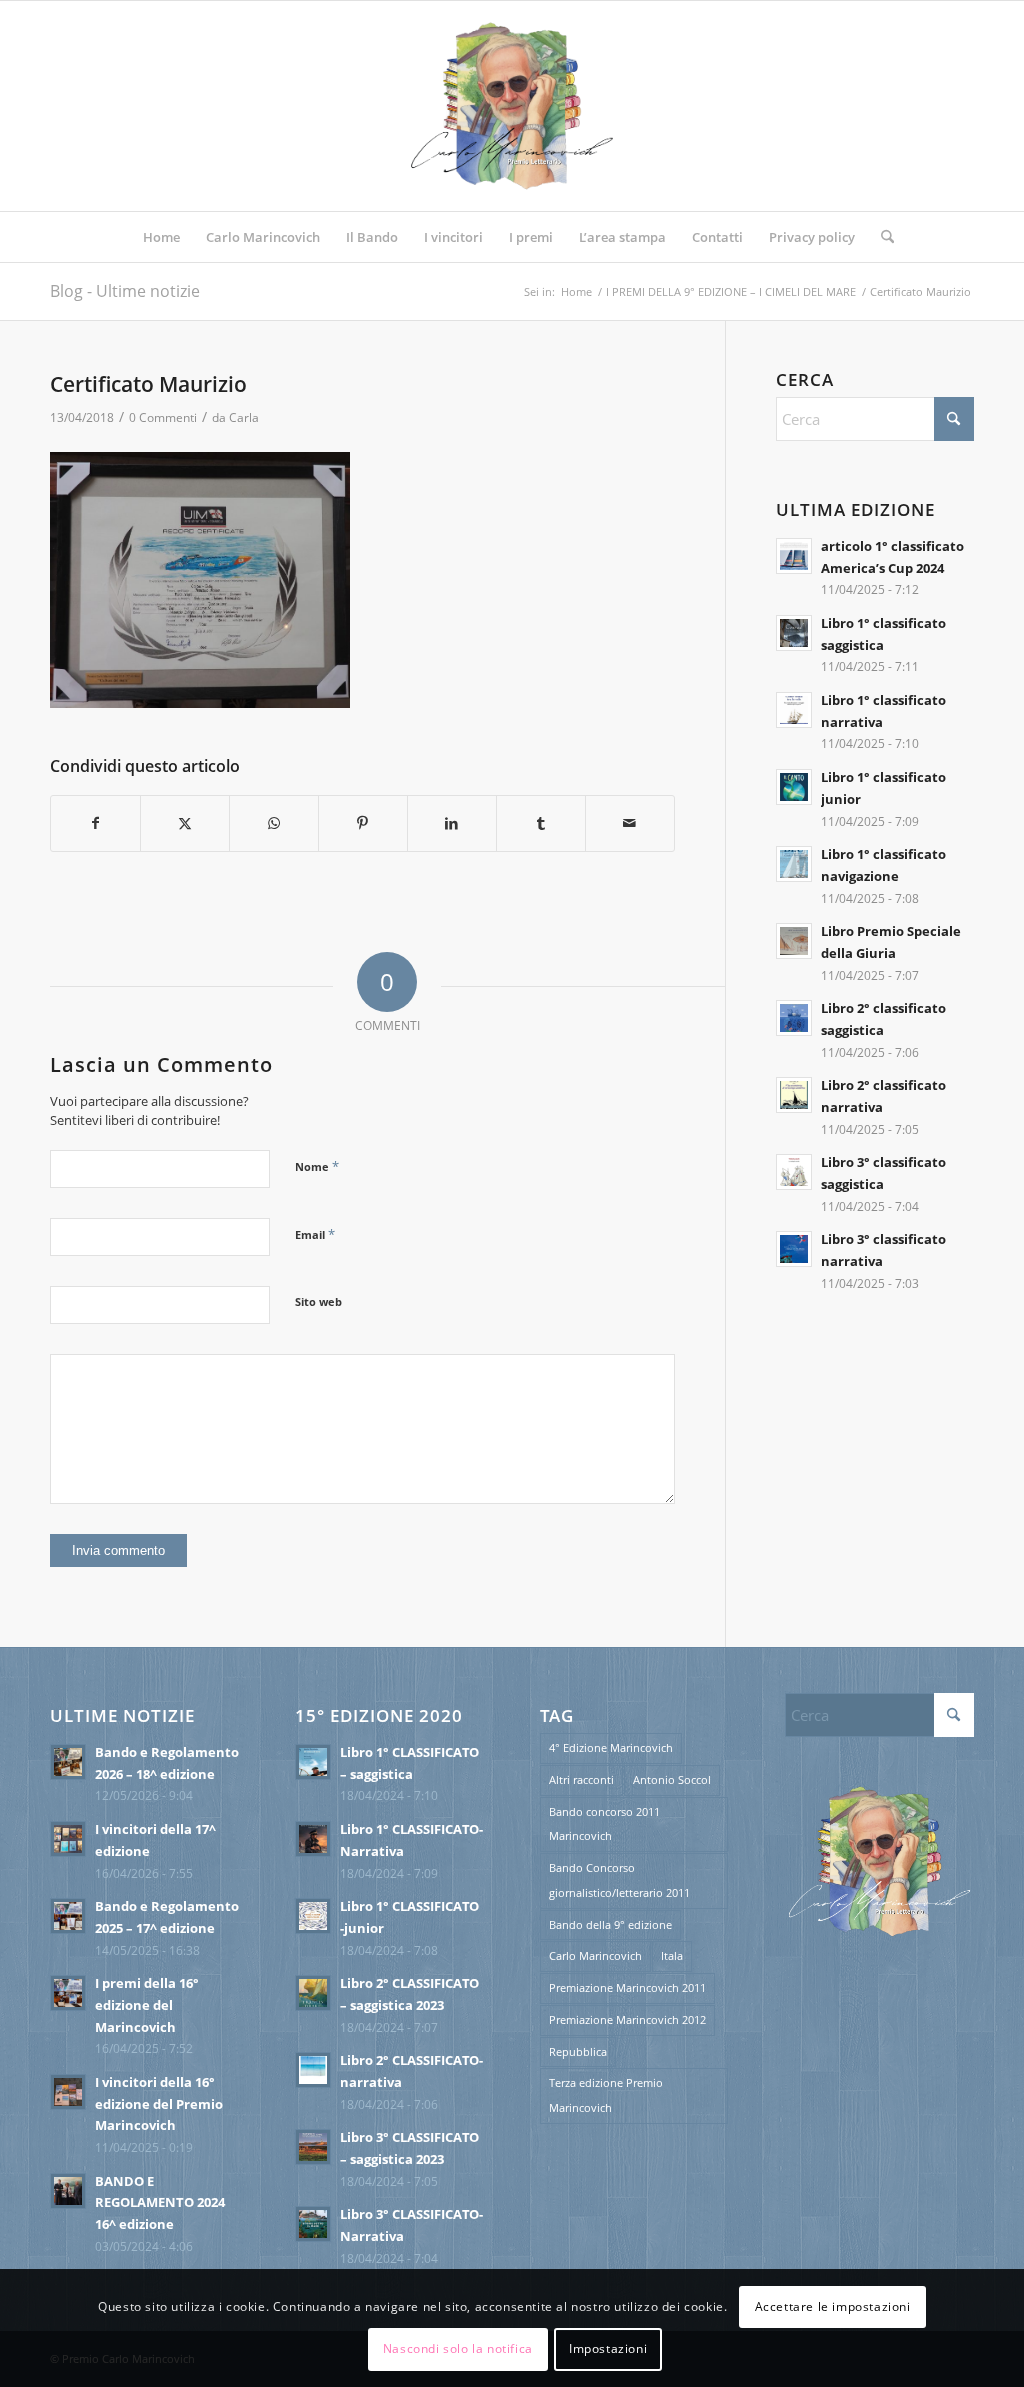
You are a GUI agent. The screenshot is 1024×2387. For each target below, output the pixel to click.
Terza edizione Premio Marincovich (606, 2095)
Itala (672, 1955)
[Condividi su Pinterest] (363, 823)
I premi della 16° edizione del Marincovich (147, 2004)
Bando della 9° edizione (610, 1924)
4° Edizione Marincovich (611, 1747)
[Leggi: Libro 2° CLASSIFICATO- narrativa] (313, 2070)
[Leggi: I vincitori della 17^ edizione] (68, 1839)
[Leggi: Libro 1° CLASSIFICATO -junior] (313, 1916)
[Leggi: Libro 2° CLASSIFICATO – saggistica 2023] (313, 1993)
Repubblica (578, 2051)
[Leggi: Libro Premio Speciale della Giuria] (794, 941)
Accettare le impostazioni (833, 2306)
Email (315, 1234)
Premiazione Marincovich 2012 (627, 2019)
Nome (317, 1166)
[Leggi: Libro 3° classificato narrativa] (794, 1249)
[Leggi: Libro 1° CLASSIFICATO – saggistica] (313, 1762)
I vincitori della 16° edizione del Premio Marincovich (159, 2103)
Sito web (318, 1301)
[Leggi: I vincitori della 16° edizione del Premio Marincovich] (68, 2092)
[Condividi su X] (185, 823)
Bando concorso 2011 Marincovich (604, 1824)
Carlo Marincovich (595, 1955)
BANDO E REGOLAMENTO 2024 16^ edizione (160, 2202)
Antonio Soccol (672, 1779)
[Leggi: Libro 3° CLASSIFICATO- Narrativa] (313, 2224)
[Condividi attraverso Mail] (630, 823)
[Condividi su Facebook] (95, 823)
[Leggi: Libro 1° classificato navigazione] (794, 864)
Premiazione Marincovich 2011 (627, 1987)
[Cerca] (881, 237)
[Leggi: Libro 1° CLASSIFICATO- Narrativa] (313, 1839)
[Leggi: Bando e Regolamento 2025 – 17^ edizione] (68, 1916)
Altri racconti (581, 1779)
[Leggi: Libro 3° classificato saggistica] (794, 1172)
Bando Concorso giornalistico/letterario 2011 (619, 1880)
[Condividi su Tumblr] (541, 823)
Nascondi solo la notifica (458, 2348)
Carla (244, 417)
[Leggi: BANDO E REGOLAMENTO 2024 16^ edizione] (68, 2191)
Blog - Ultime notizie (125, 291)
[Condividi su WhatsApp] (274, 823)
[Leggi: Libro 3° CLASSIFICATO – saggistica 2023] (313, 2147)
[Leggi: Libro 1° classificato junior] (794, 787)
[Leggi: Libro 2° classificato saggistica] (794, 1018)
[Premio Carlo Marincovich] (512, 106)
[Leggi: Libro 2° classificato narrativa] (794, 1095)
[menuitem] (161, 237)
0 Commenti (163, 417)
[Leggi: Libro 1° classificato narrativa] (794, 710)
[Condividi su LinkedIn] (452, 823)
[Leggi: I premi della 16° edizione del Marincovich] (68, 1993)
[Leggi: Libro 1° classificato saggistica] (794, 633)
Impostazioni (608, 2348)
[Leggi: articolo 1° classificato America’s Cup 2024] (794, 556)
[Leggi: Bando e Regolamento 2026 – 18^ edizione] (68, 1762)
